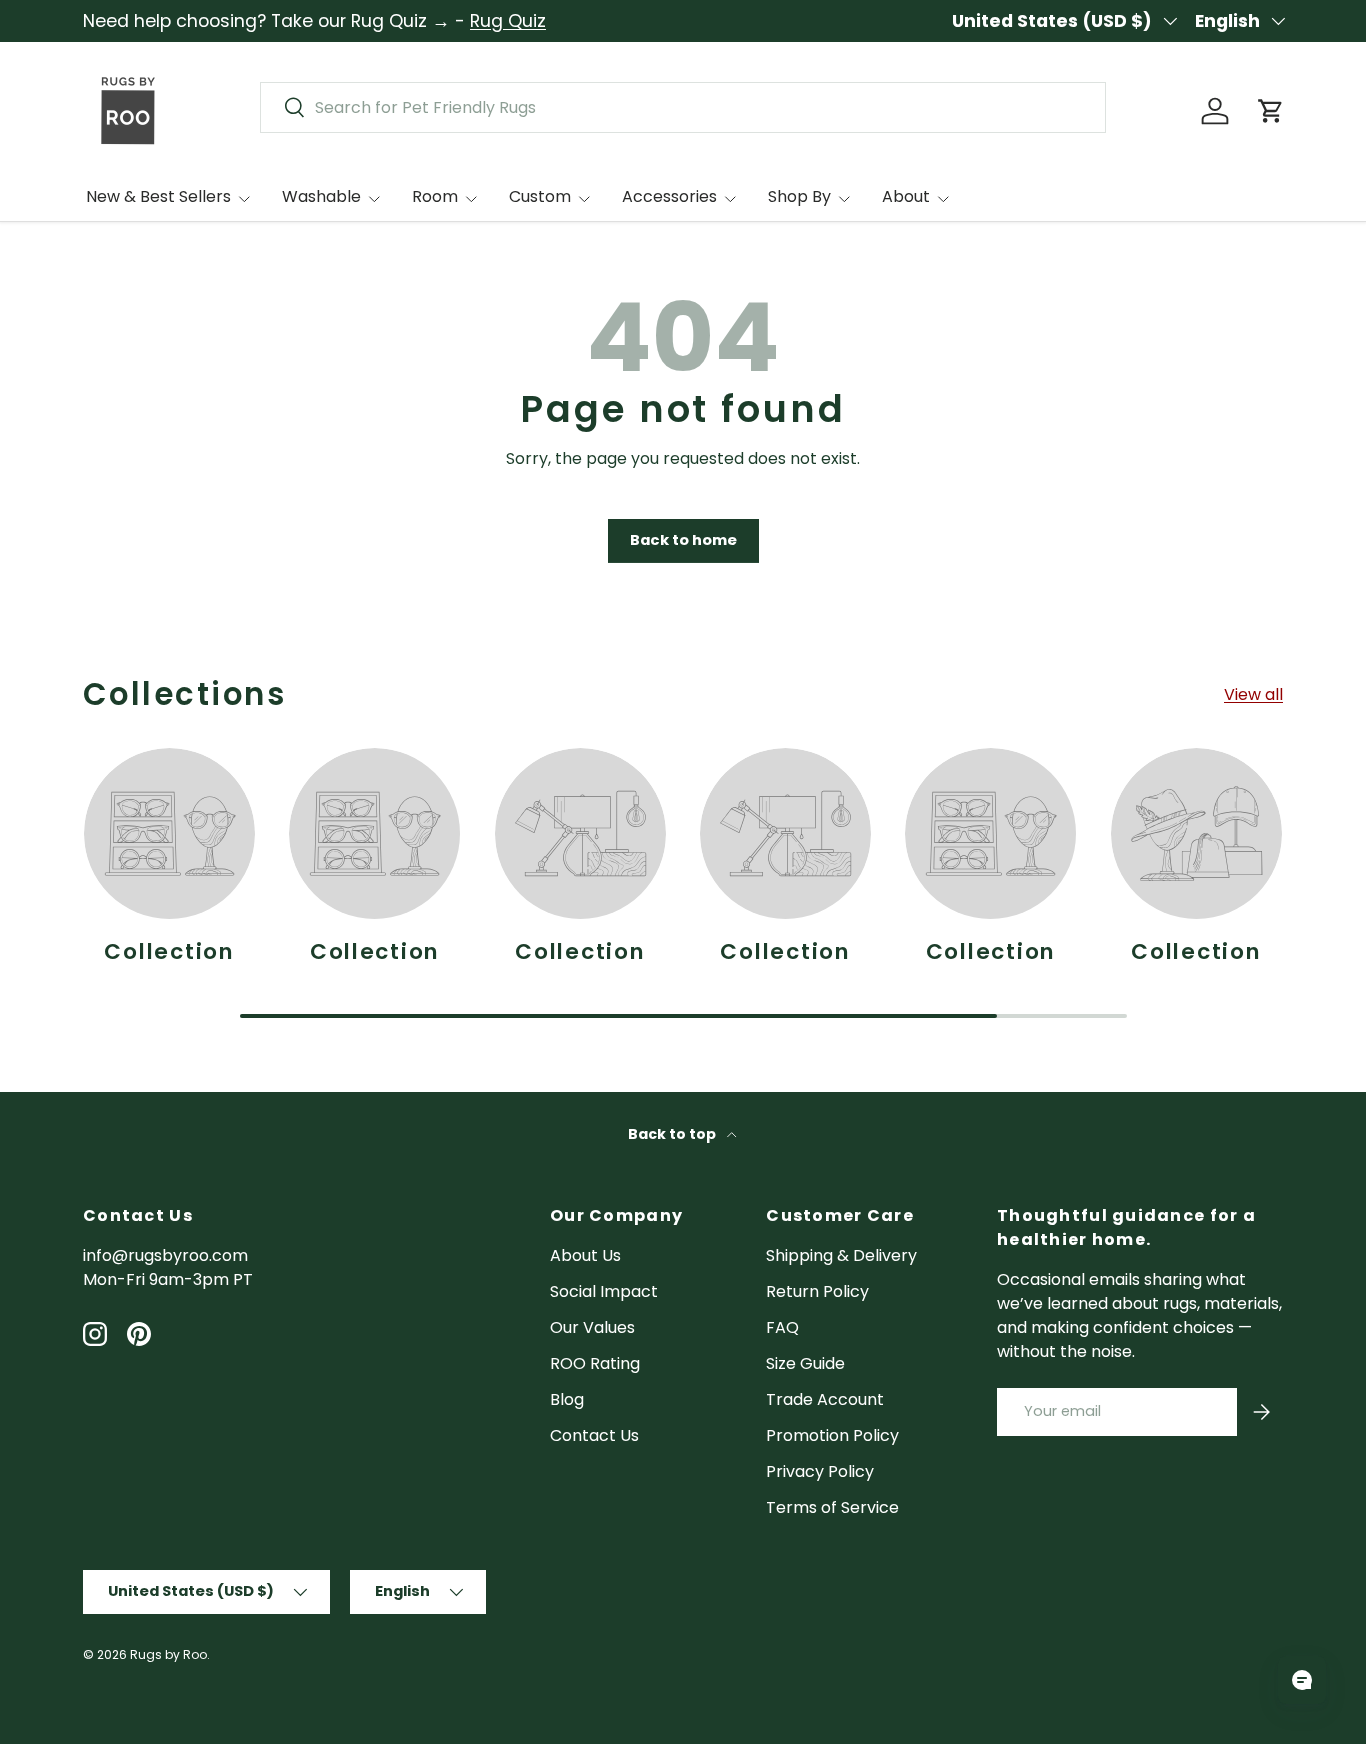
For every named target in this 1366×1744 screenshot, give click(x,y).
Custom (540, 196)
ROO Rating (595, 1363)
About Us (585, 1255)
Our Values (592, 1327)
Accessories (669, 196)
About (906, 196)
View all (1253, 694)
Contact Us (594, 1435)
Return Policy (817, 1291)
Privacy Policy (820, 1471)
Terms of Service (832, 1507)
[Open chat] (1302, 1680)
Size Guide (805, 1363)
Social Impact (604, 1291)
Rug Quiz (508, 21)
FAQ (782, 1327)
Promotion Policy (832, 1435)
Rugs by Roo (168, 1654)
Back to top (673, 1134)
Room (435, 196)
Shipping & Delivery (841, 1255)
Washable (321, 196)
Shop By (799, 196)
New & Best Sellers (158, 196)
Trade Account (825, 1399)
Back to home (683, 540)
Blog (567, 1399)
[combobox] (683, 107)
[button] (1271, 111)
